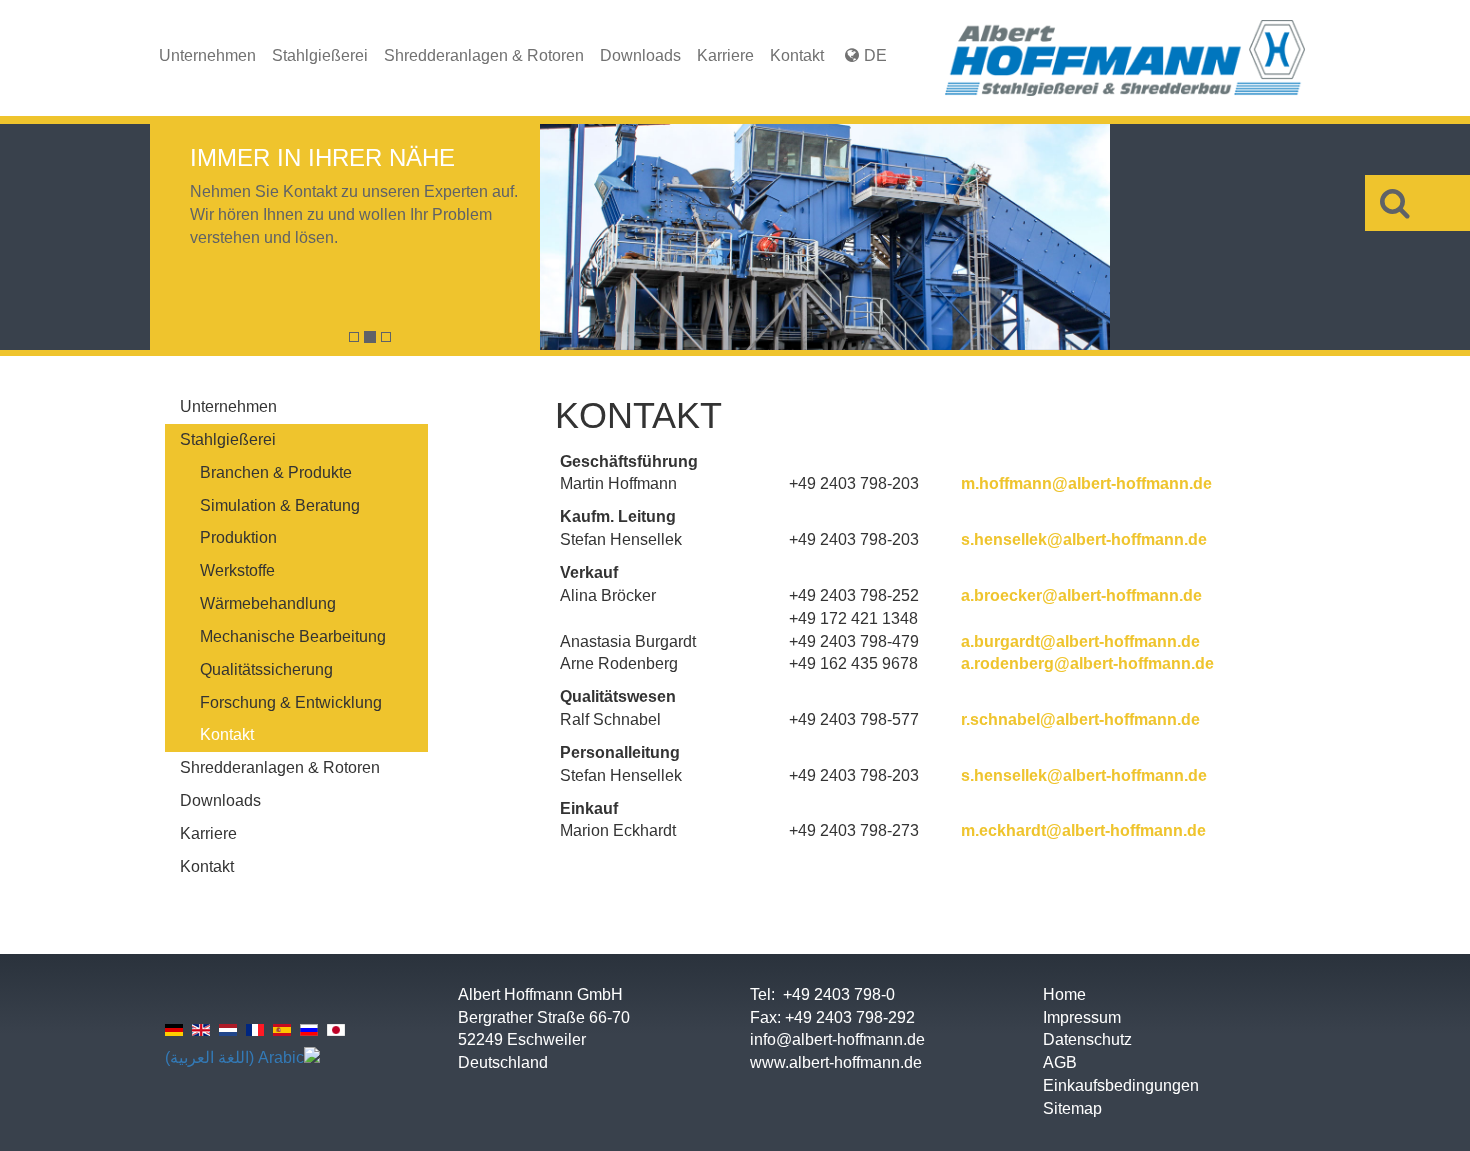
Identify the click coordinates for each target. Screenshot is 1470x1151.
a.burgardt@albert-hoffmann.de (1080, 641)
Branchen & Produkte (276, 472)
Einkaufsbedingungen (1121, 1085)
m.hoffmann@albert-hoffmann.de (1086, 483)
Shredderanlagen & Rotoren (484, 55)
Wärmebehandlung (268, 603)
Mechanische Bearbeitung (293, 636)
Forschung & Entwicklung (291, 702)
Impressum (1082, 1017)
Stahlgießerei (320, 55)
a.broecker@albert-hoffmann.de (1081, 595)
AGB (1060, 1062)
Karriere (725, 55)
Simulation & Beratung (280, 505)
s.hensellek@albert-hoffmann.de (1084, 539)
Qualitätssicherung (266, 669)
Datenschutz (1087, 1039)
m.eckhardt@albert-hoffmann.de (1083, 830)
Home (1064, 994)
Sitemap (1072, 1108)
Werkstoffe (237, 570)
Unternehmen (207, 55)
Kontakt (797, 55)
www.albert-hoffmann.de (836, 1062)
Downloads (640, 55)
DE (875, 55)
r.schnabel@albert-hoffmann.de (1080, 719)
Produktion (238, 537)
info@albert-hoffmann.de (837, 1039)
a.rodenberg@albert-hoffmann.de (1087, 663)
